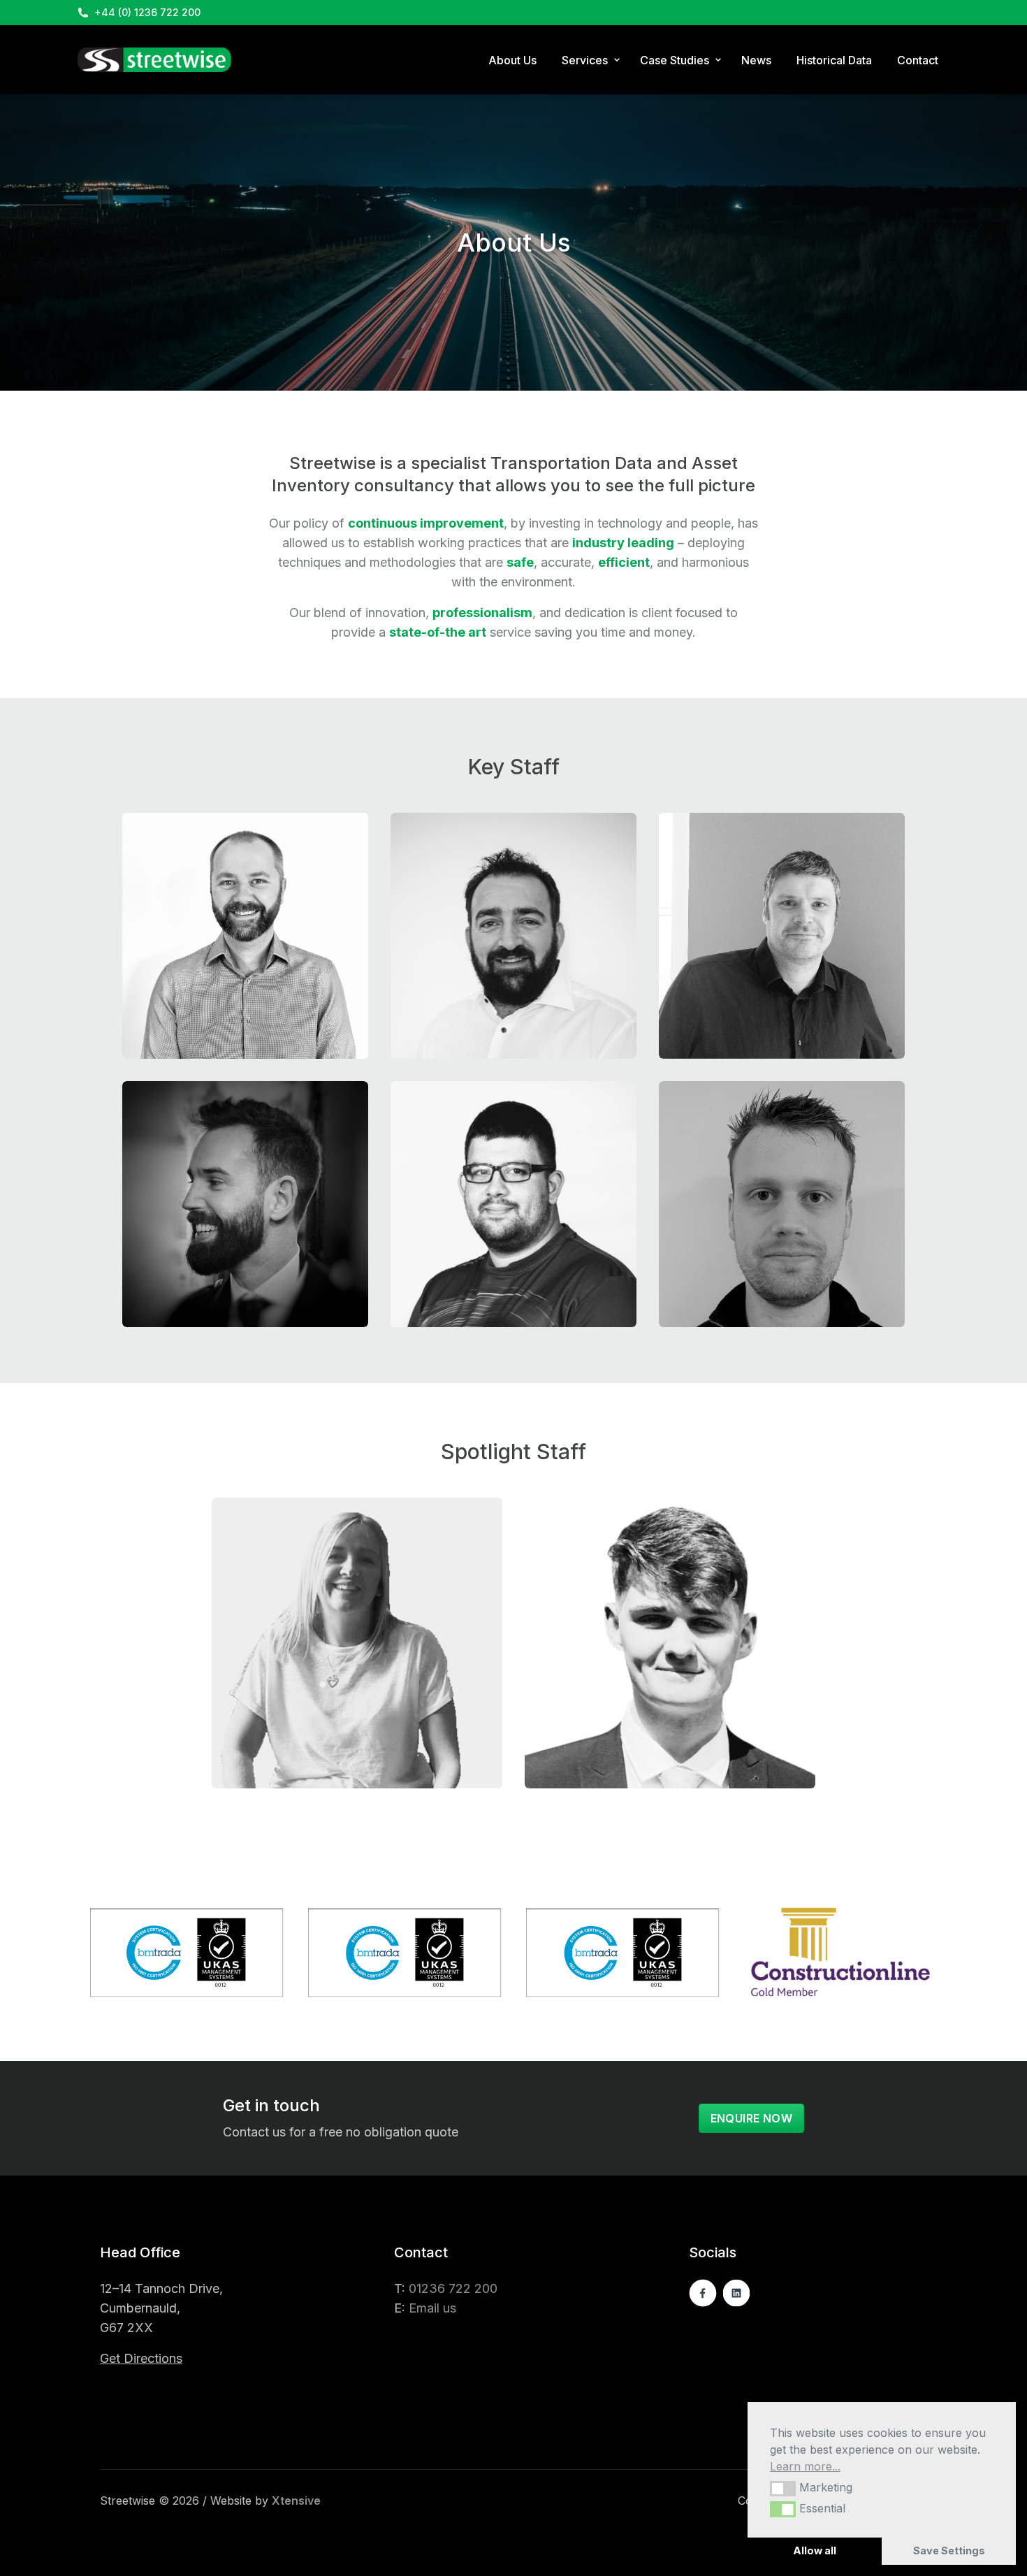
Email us (432, 2308)
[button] (783, 2489)
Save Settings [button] (949, 2550)
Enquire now (751, 2118)
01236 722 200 (453, 2288)
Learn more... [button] (805, 2466)
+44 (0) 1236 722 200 (147, 12)
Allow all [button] (815, 2550)
